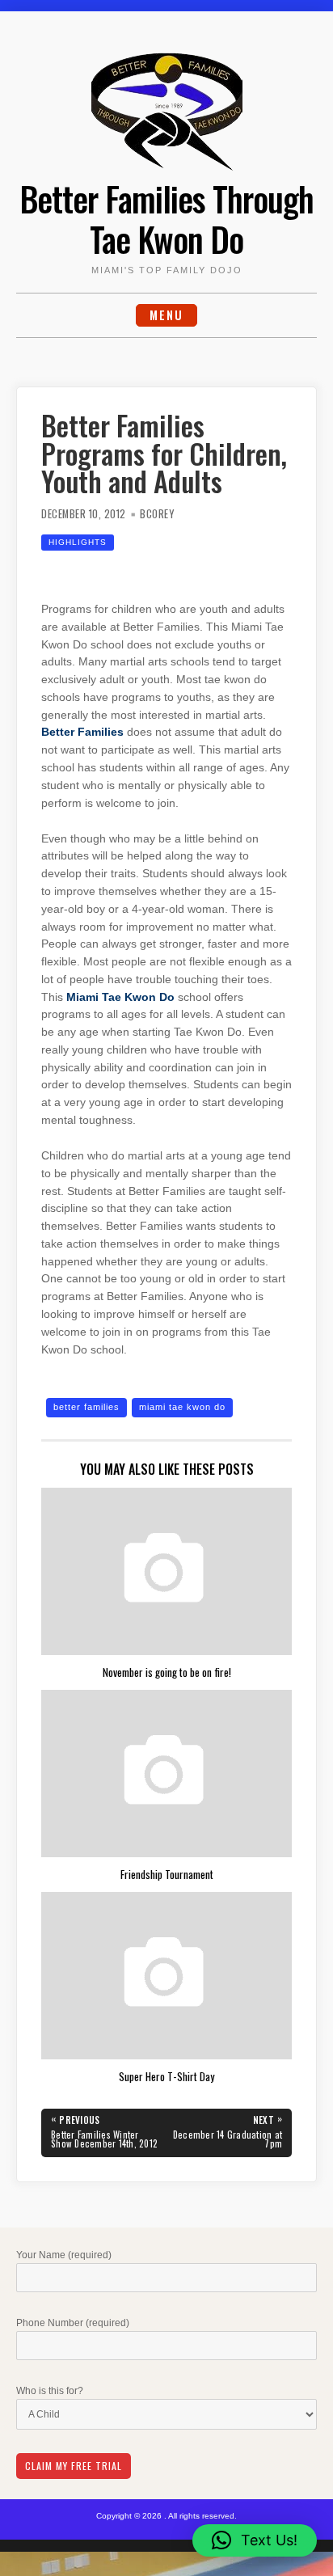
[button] (255, 2540)
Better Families (82, 732)
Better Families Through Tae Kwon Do (166, 218)
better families (86, 1407)
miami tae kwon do (182, 1407)
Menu (166, 315)
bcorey (157, 514)
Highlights (78, 542)
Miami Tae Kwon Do (120, 997)
